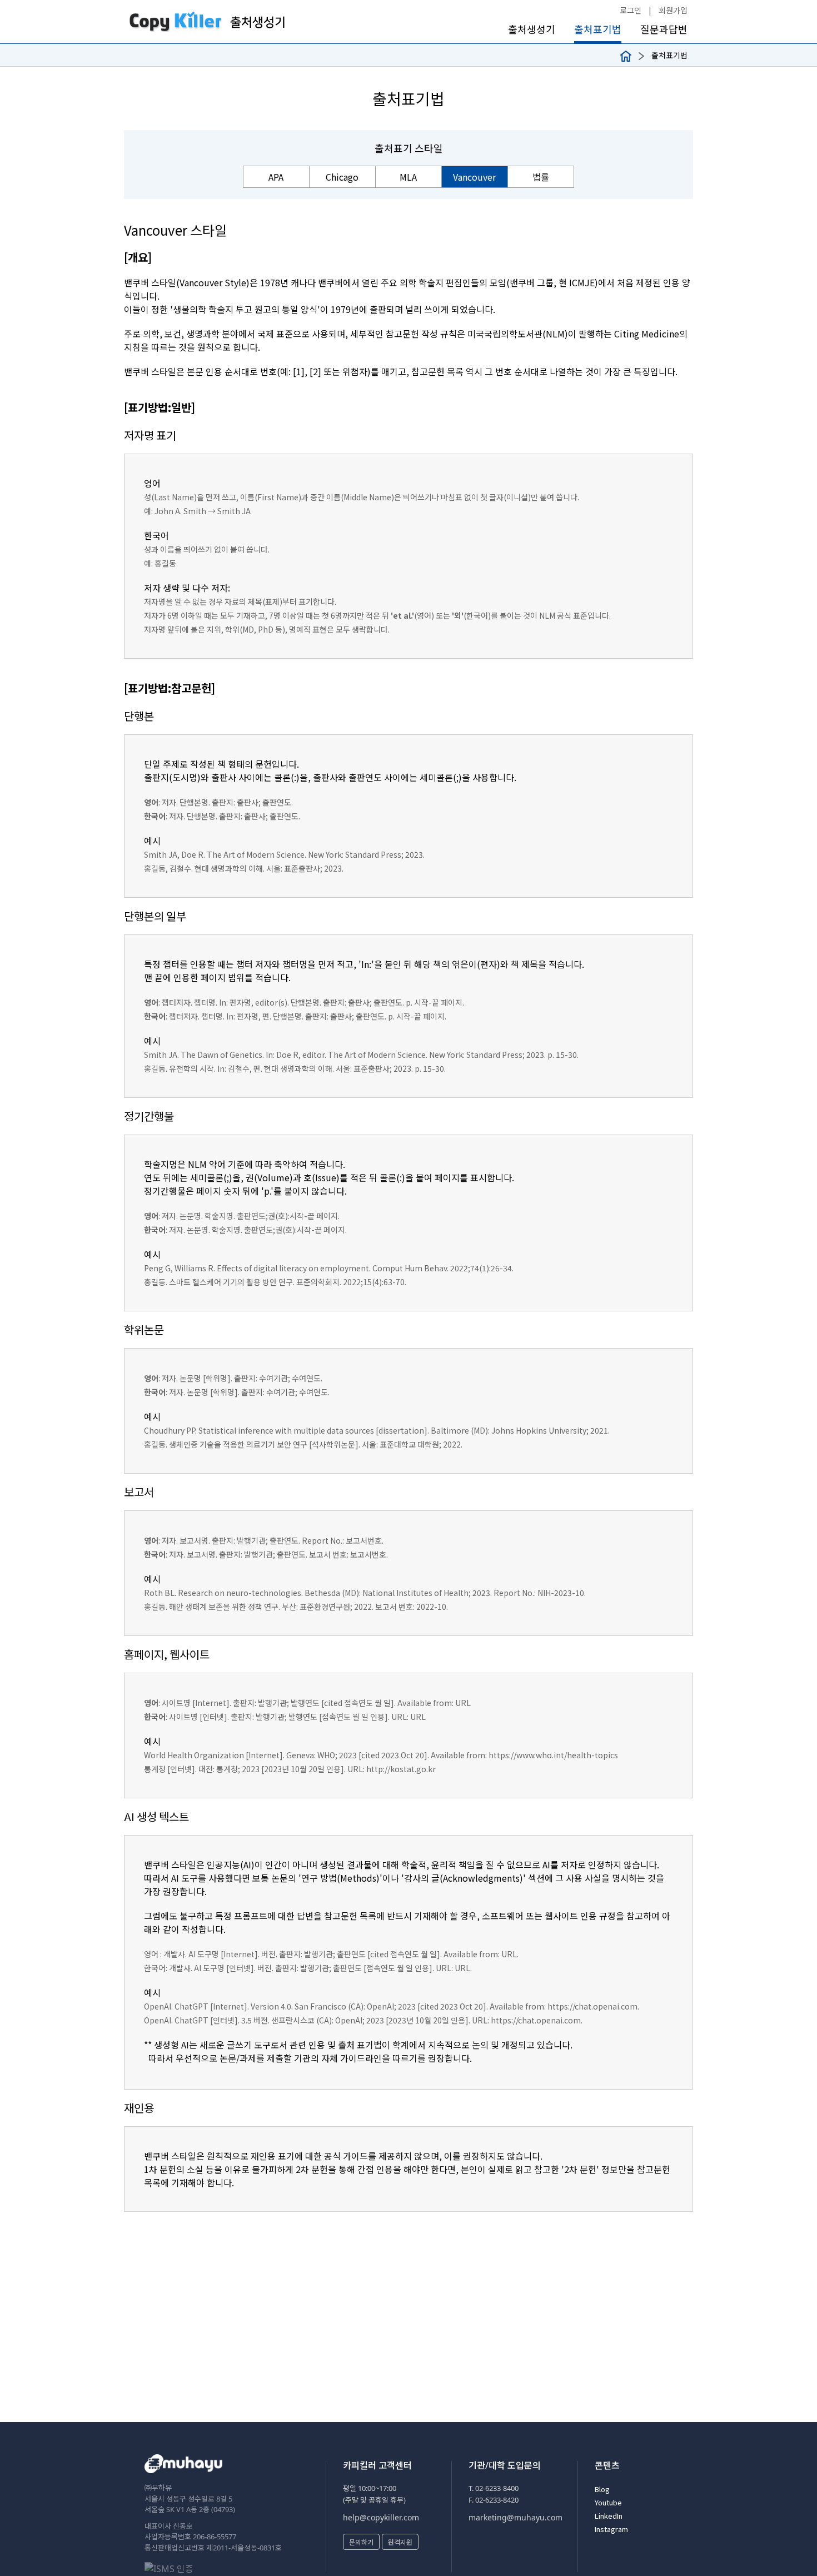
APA (276, 177)
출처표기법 (598, 29)
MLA (408, 177)
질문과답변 (664, 29)
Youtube (608, 2502)
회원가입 (673, 10)
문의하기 (361, 2542)
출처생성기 (532, 29)
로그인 (631, 10)
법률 (541, 177)
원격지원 (400, 2542)
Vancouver (474, 177)
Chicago (342, 177)
